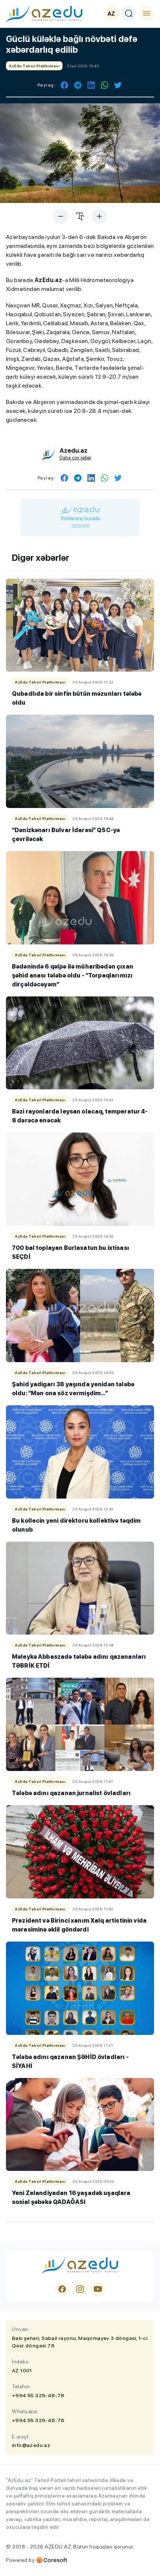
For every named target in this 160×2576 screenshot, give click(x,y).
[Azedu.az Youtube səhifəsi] (98, 2289)
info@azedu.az (31, 2445)
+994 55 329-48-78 (38, 2395)
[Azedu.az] (44, 13)
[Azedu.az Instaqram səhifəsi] (80, 2289)
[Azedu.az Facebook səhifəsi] (62, 2289)
